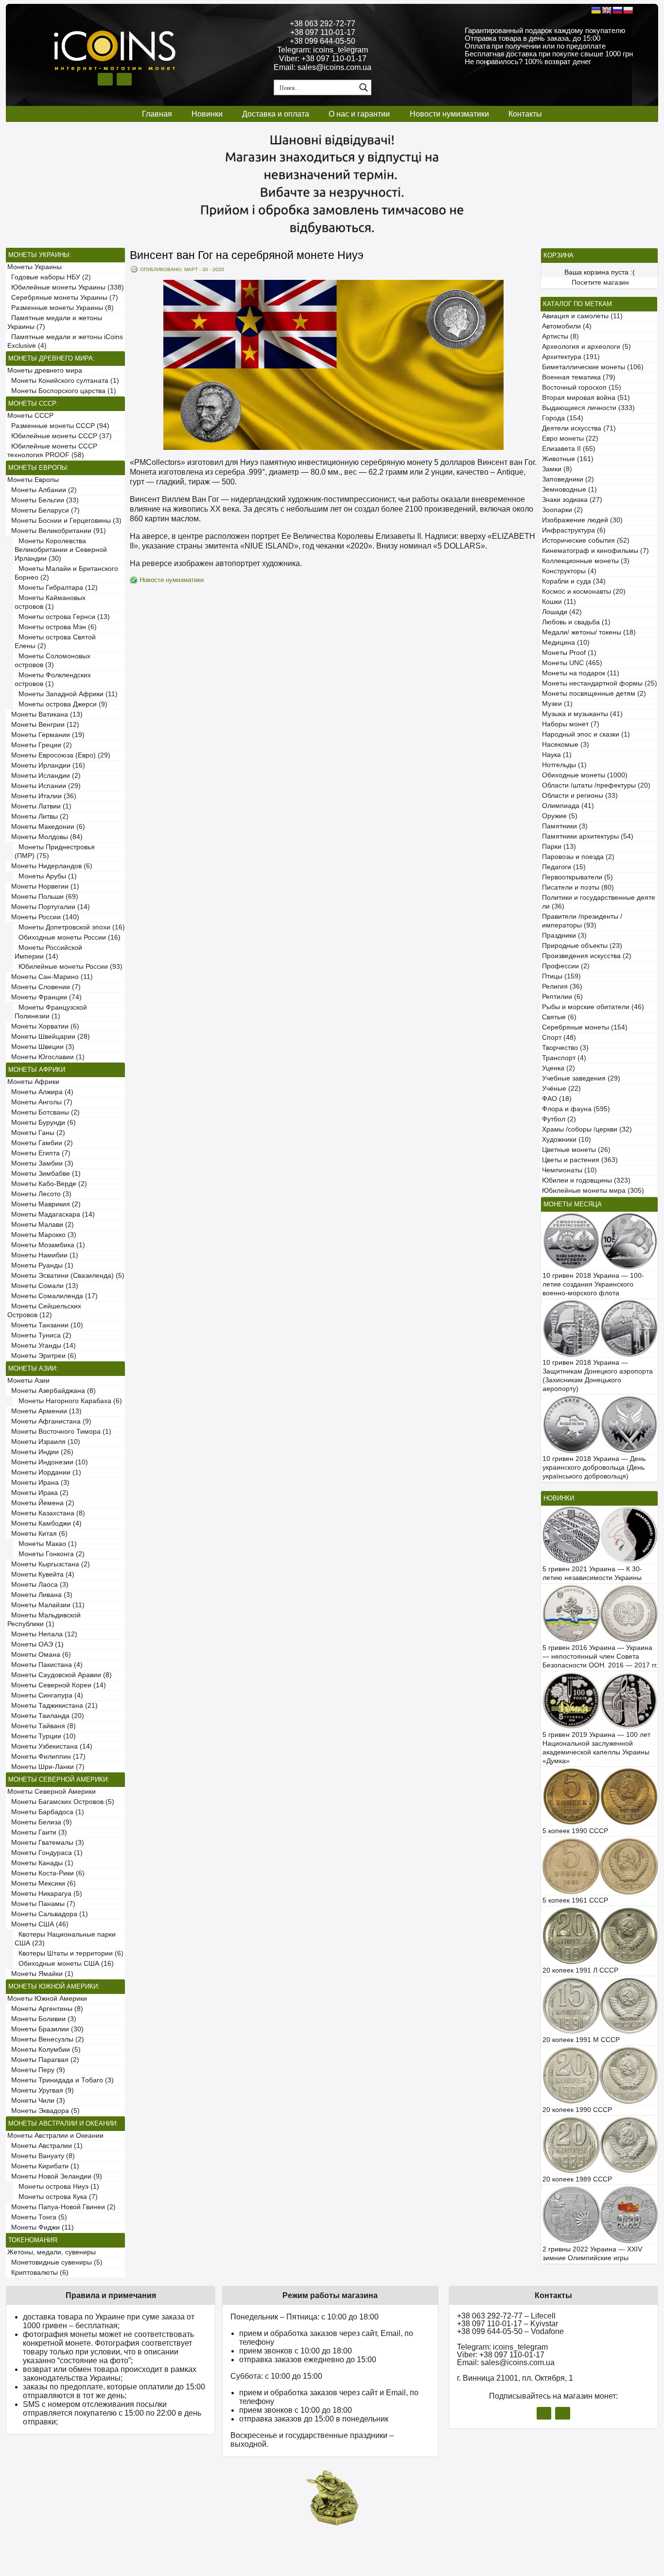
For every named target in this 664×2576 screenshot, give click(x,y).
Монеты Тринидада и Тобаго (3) (61, 2080)
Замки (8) (557, 469)
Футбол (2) (559, 1119)
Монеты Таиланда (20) (46, 1716)
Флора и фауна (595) (576, 1109)
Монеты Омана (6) (39, 1655)
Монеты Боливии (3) (42, 2019)
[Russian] (617, 10)
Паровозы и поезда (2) (578, 857)
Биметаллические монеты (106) (593, 367)
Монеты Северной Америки (52, 1792)
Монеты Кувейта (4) (41, 1574)
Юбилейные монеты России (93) (69, 967)
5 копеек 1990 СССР (575, 1831)
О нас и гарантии (359, 114)
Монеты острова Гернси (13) (62, 617)
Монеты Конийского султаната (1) (63, 381)
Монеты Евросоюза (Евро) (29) (59, 755)
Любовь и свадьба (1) (576, 622)
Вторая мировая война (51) (586, 398)
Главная (157, 114)
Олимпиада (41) (568, 806)
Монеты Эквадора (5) (44, 2111)
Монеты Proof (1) (569, 653)
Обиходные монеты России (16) (68, 937)
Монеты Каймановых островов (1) (50, 602)
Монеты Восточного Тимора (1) (59, 1432)
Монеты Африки (33, 1082)
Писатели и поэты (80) (578, 887)
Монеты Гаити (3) (37, 1832)
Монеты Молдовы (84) (45, 837)
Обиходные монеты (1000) (585, 775)
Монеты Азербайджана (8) (52, 1391)
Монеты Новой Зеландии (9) (55, 2176)
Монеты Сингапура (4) (45, 1695)
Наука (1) (557, 755)
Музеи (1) (557, 704)
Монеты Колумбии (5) (44, 2050)
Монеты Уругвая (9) (41, 2090)
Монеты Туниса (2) (39, 1335)
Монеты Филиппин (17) (46, 1757)
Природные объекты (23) (582, 946)
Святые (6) (559, 1017)
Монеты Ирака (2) (38, 1493)
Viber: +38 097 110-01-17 (323, 59)
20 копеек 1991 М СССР (581, 2040)
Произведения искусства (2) (587, 956)
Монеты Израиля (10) (44, 1442)
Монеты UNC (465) (572, 663)
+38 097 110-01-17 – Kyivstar (507, 2324)
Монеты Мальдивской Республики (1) (44, 1620)
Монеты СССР (30, 416)
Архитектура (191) (571, 357)
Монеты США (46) (38, 1924)
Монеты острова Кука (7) (56, 2197)
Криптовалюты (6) (38, 2273)
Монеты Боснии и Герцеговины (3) (64, 521)
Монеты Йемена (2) (41, 1503)
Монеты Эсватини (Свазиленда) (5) (66, 1276)
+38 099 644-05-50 (323, 41)
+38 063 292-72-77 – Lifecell (506, 2316)
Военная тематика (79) (579, 377)
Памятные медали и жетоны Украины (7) (55, 322)
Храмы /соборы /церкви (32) (587, 1129)
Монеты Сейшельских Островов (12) (44, 1311)
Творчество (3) (565, 1048)
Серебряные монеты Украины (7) (63, 298)
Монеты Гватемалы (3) (46, 1843)
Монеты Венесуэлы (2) (46, 2039)
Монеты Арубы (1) (46, 876)
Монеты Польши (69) (43, 897)
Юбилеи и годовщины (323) (586, 1180)
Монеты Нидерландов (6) (50, 866)
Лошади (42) (562, 612)
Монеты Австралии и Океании (55, 2136)
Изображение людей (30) (582, 520)
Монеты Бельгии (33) (43, 500)
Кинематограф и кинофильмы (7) (595, 551)
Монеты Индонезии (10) (48, 1462)
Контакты (525, 114)
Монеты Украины (35, 267)
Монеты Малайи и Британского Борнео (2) (66, 573)
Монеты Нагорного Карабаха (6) (68, 1401)
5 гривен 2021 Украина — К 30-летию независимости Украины (592, 1573)
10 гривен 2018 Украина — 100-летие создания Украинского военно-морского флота (593, 1284)
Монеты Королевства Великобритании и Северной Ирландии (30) (61, 550)
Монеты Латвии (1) (39, 806)
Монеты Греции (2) (40, 745)
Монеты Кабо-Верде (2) (47, 1184)
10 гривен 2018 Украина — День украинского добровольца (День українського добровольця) (594, 1468)
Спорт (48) (559, 1038)
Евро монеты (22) (570, 438)
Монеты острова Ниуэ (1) (57, 2187)
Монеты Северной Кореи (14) (57, 1685)
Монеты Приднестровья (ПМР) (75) (55, 851)
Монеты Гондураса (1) (45, 1853)
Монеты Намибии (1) (43, 1255)
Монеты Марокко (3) (42, 1235)
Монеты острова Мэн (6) (56, 627)
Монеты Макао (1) (46, 1544)
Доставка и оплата (276, 114)
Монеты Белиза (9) (40, 1822)
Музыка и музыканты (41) (582, 714)
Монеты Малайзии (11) (46, 1605)
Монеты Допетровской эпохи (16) (70, 927)
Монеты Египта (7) (39, 1153)
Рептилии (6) (562, 997)
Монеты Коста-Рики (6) (46, 1873)
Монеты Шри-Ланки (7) (46, 1767)
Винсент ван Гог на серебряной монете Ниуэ (247, 255)
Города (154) (563, 418)
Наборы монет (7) (571, 724)
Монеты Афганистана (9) (49, 1421)
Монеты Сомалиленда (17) (52, 1296)
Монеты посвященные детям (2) (594, 694)
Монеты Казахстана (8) (46, 1513)
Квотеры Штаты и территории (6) (69, 1953)
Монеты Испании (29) (44, 786)
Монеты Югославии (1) (46, 1057)
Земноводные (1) (569, 489)
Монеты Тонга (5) (37, 2217)
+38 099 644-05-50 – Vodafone (510, 2331)
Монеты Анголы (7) (40, 1102)
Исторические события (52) (586, 541)
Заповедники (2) (568, 479)
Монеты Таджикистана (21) (52, 1706)
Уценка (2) (559, 1068)
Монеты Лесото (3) (39, 1194)
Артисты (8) (560, 336)
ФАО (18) (557, 1099)
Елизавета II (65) (569, 449)
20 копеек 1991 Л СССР (580, 1970)
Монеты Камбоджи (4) (44, 1523)
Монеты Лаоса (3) (38, 1585)
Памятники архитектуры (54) (588, 836)
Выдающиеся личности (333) (588, 408)
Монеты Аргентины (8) (45, 2009)
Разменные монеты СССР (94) (58, 426)
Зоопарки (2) (562, 510)
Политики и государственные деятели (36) (599, 902)
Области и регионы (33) (580, 796)
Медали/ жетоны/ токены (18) (589, 632)
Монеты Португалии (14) (49, 907)
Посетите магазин (600, 283)
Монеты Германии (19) (46, 735)
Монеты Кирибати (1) (43, 2166)
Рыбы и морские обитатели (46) (593, 1007)
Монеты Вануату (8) (41, 2156)
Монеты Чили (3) (36, 2101)
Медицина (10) (566, 643)
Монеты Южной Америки (47, 1999)
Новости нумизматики (449, 114)
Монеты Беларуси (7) (44, 510)
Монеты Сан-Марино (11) (50, 977)
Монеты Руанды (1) (40, 1265)
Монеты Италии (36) (42, 796)
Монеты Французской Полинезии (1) (51, 1012)
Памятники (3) (565, 826)
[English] (607, 10)
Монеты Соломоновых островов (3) (52, 661)
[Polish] (628, 10)
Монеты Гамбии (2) (40, 1143)
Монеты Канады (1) (40, 1863)
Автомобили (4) (567, 326)
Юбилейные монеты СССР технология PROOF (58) (52, 451)
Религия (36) (562, 987)
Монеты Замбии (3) (40, 1163)
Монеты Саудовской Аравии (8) (60, 1675)
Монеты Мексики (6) (42, 1883)
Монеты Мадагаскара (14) (51, 1214)
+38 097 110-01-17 (323, 32)
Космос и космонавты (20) (584, 592)
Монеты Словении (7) (44, 987)
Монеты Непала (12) (42, 1634)
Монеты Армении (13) (44, 1411)
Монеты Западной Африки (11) (66, 694)
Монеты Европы (33, 480)
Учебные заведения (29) (581, 1078)
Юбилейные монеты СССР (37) (60, 436)
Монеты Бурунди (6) (42, 1123)
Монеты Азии (28, 1381)
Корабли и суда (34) (574, 581)
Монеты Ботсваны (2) (44, 1112)
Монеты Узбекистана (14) (50, 1746)
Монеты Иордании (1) (44, 1472)
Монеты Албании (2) (42, 490)
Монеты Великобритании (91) (57, 531)
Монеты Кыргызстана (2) (49, 1564)
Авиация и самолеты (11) (582, 316)
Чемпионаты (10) (569, 1170)
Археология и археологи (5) (586, 347)
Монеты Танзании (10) (45, 1325)
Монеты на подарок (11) (581, 673)
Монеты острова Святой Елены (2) (55, 642)
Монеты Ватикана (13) (45, 714)
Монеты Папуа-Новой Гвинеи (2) (61, 2207)
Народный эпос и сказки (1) (586, 734)
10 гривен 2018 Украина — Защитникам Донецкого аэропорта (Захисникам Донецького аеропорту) (598, 1376)
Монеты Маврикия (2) (44, 1204)
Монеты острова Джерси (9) (61, 704)
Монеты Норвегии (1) (43, 886)
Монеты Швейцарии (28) (49, 1037)
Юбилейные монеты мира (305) (593, 1191)
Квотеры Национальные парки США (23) (65, 1939)
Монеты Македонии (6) (46, 827)
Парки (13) (559, 847)
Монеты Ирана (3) (38, 1483)
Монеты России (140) (43, 917)
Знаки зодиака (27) (572, 500)
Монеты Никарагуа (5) (45, 1894)
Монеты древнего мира (45, 370)
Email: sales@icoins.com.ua (323, 67)
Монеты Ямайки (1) (40, 1974)
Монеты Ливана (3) (40, 1595)
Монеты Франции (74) (44, 997)
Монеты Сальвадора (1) (48, 1914)
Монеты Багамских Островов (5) (61, 1802)
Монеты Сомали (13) (43, 1286)
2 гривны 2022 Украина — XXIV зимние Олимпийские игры (592, 2254)
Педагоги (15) (564, 867)
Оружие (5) (560, 816)
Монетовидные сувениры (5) (55, 2262)
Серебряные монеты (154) (585, 1027)
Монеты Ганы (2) (36, 1133)
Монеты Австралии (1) (45, 2146)
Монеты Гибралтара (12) (56, 588)
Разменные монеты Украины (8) (61, 308)
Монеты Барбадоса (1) (46, 1812)
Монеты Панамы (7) (41, 1904)
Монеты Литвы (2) (38, 816)
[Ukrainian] (596, 10)
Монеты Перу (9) (36, 2070)
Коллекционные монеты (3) (586, 561)
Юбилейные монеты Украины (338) (66, 287)
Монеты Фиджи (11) (41, 2227)
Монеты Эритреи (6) (42, 1356)
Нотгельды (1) (564, 765)
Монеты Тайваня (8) (42, 1726)
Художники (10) (567, 1140)
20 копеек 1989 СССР (577, 2179)
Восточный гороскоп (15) (582, 387)
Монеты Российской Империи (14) (48, 952)
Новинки (207, 114)
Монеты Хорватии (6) (43, 1026)
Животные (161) (568, 459)
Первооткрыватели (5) (577, 877)
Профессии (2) (566, 966)
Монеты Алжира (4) (40, 1092)
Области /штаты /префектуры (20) (596, 785)
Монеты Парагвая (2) (43, 2060)
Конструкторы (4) (569, 571)
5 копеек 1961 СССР (575, 1900)
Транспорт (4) (564, 1058)
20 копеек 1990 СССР (577, 2110)
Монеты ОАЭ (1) (35, 1644)
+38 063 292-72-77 (323, 24)
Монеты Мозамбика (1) (46, 1245)
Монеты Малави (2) (41, 1225)
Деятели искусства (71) (579, 428)
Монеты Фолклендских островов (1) (53, 679)
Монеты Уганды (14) (42, 1346)
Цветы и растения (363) (580, 1160)
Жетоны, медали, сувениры (52, 2252)
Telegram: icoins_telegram (323, 50)
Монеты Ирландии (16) (46, 765)
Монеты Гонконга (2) (50, 1554)
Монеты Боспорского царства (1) (62, 391)
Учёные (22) (561, 1089)
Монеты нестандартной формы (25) (600, 683)
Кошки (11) (559, 602)
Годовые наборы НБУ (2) (49, 277)
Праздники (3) (564, 936)
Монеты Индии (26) (40, 1452)
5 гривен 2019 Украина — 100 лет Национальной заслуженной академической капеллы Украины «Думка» (596, 1748)
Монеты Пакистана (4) (45, 1665)
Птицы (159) (561, 976)
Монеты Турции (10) (42, 1736)
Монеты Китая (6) (37, 1534)
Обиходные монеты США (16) (64, 1964)
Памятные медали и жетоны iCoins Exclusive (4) (65, 341)
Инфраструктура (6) (574, 530)
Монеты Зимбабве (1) (44, 1174)
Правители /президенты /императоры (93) (582, 921)
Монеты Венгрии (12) (43, 725)
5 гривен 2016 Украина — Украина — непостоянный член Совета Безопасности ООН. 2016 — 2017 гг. (600, 1657)
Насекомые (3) (566, 745)
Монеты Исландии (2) (44, 776)
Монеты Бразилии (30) (45, 2029)
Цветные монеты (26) (576, 1150)
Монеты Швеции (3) (41, 1047)
